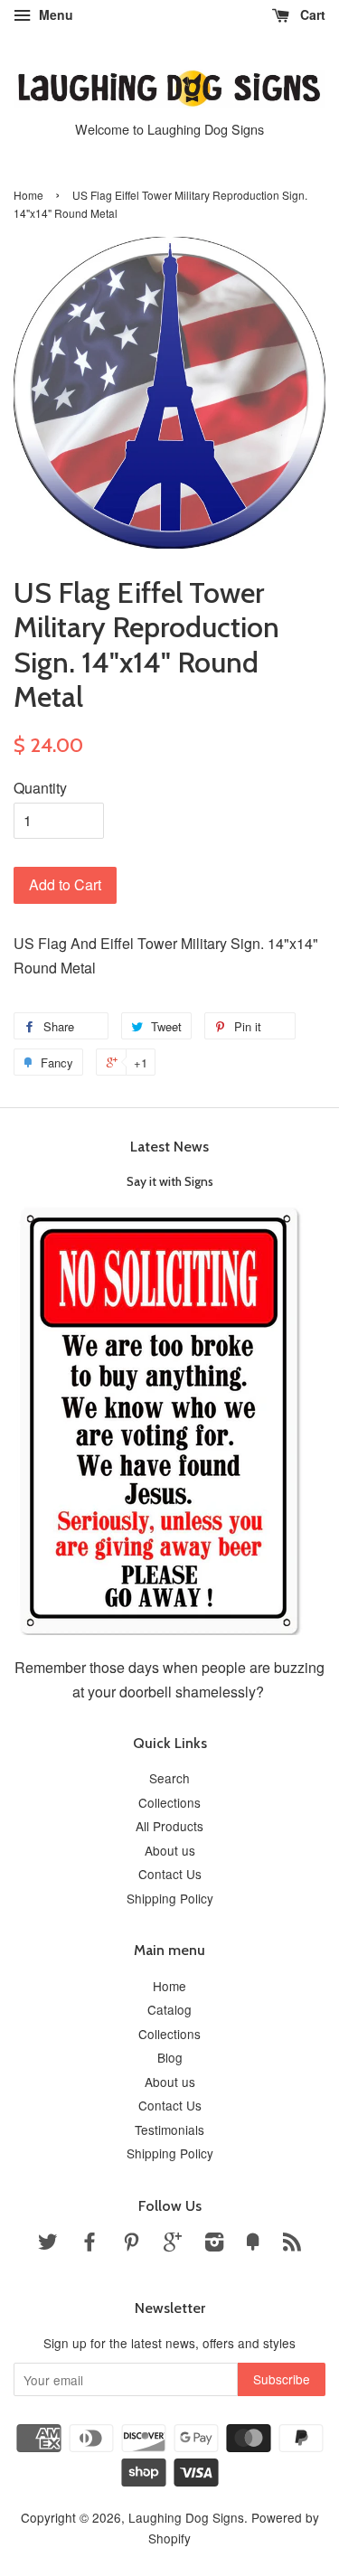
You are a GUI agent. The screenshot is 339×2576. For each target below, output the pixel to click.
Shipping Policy (170, 1898)
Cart (311, 14)
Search (169, 1778)
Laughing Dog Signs (186, 2517)
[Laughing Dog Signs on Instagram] (214, 2244)
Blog (170, 2057)
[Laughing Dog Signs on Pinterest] (131, 2244)
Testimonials (169, 2129)
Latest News (169, 1147)
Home (28, 195)
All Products (169, 1826)
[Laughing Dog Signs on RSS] (292, 2244)
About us (170, 1850)
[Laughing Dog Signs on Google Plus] (173, 2244)
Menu (54, 14)
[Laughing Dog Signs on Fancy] (253, 2244)
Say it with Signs (170, 1181)
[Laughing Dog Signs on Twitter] (48, 2244)
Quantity (40, 788)
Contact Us (170, 1874)
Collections (169, 1802)
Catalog (169, 2009)
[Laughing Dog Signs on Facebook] (89, 2244)
